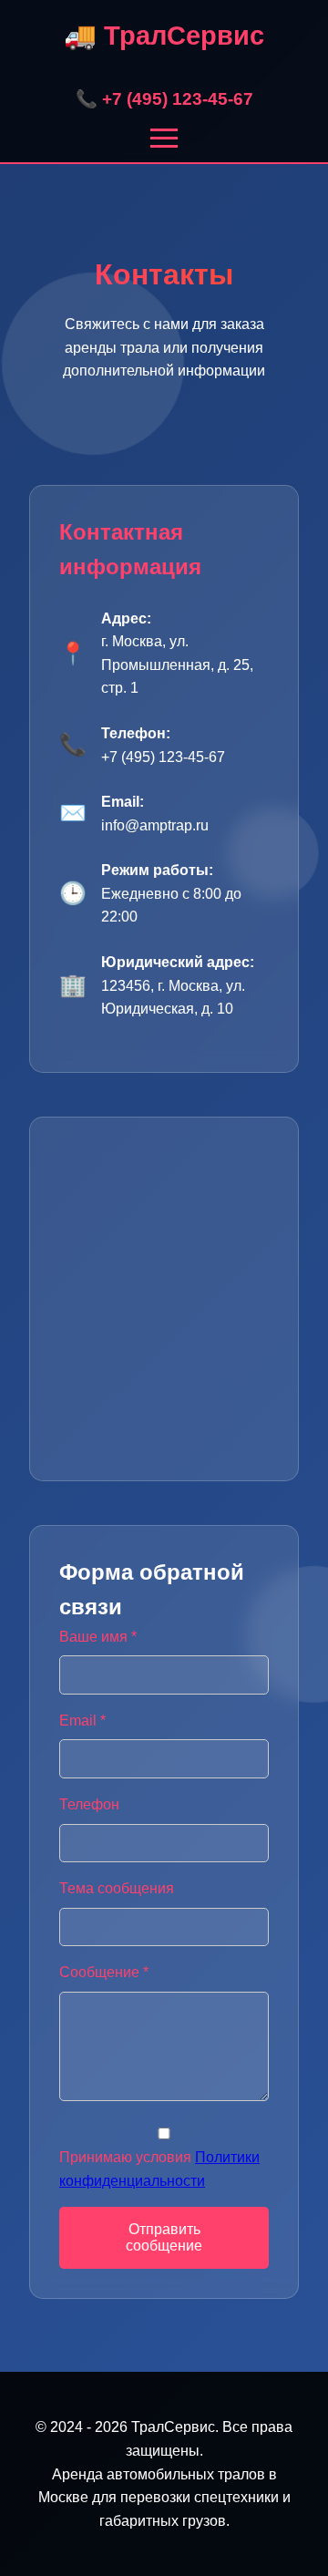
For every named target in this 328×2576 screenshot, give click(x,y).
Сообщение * (104, 1972)
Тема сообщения (117, 1888)
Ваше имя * (98, 1637)
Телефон (89, 1804)
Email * (82, 1721)
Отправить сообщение (164, 2237)
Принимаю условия (159, 2169)
